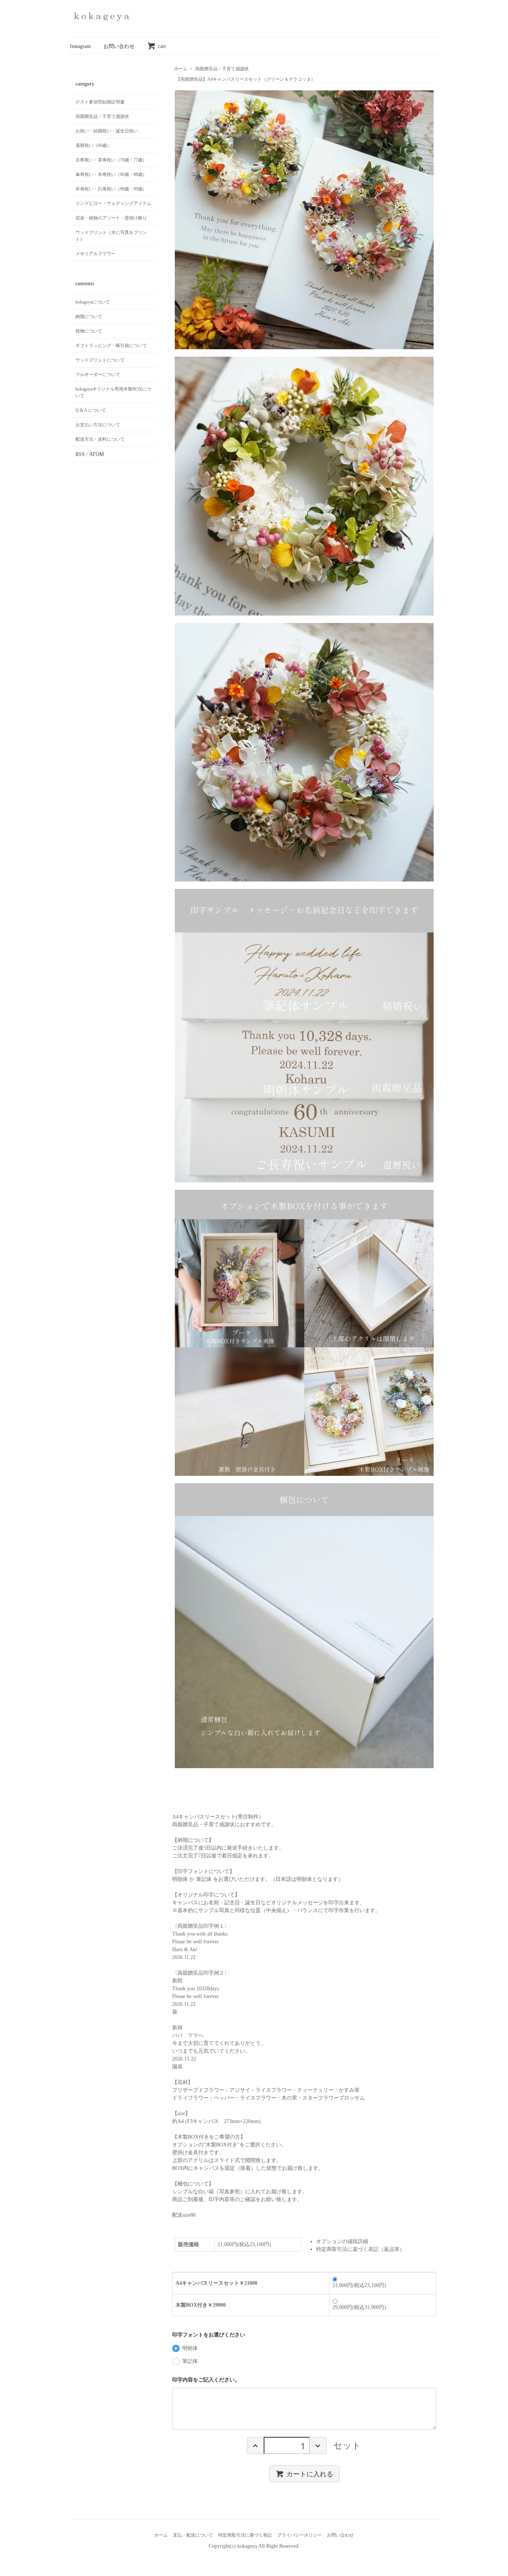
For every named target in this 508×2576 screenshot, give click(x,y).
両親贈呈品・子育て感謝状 (222, 69)
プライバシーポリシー (299, 2535)
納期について (89, 317)
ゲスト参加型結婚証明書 (100, 102)
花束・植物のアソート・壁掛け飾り (111, 218)
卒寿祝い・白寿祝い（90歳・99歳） (111, 189)
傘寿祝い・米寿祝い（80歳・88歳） (111, 174)
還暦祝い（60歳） (93, 145)
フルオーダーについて (98, 375)
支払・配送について (193, 2535)
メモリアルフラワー (96, 254)
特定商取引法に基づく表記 (245, 2535)
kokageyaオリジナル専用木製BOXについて (113, 392)
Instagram (80, 46)
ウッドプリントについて (100, 360)
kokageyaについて (93, 302)
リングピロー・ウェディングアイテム (113, 203)
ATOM (97, 454)
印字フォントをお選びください (209, 2335)
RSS (80, 454)
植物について (89, 331)
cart (162, 46)
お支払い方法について (98, 425)
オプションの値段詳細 (342, 2241)
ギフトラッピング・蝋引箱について (111, 346)
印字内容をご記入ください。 (206, 2380)
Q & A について (91, 410)
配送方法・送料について (100, 439)
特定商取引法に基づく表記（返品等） (360, 2249)
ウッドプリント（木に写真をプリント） (111, 236)
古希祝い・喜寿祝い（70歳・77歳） (111, 160)
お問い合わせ (119, 46)
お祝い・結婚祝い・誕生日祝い (107, 131)
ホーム (181, 69)
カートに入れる (310, 2473)
